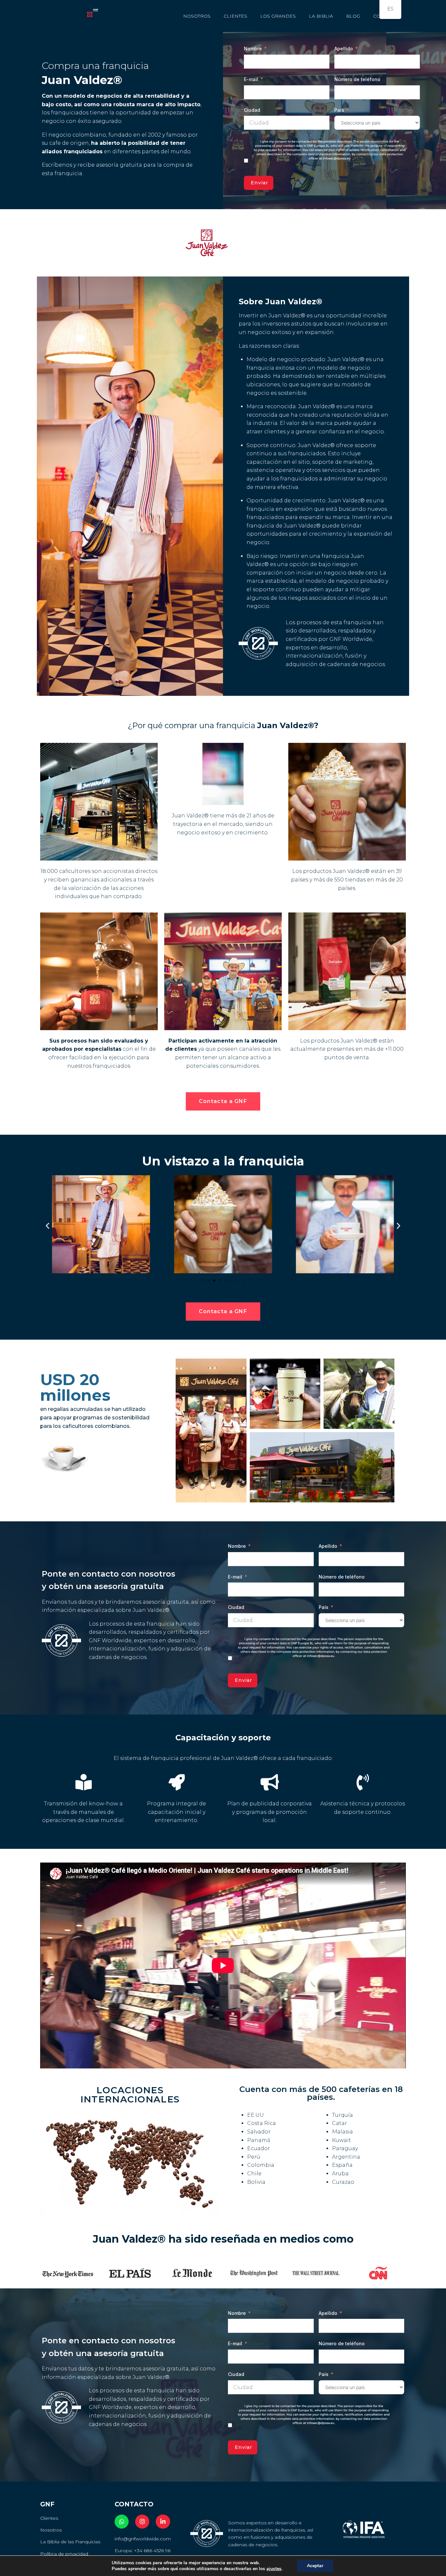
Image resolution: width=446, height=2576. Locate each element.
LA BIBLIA (321, 16)
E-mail (251, 79)
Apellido (344, 49)
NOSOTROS (197, 16)
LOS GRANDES (278, 16)
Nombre (253, 49)
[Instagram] (142, 2522)
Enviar (260, 183)
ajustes (274, 2569)
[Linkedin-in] (163, 2522)
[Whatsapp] (122, 2522)
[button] (48, 1225)
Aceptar (315, 2566)
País (339, 110)
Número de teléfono (357, 79)
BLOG (353, 16)
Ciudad (252, 110)
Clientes (49, 2518)
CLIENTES (235, 16)
